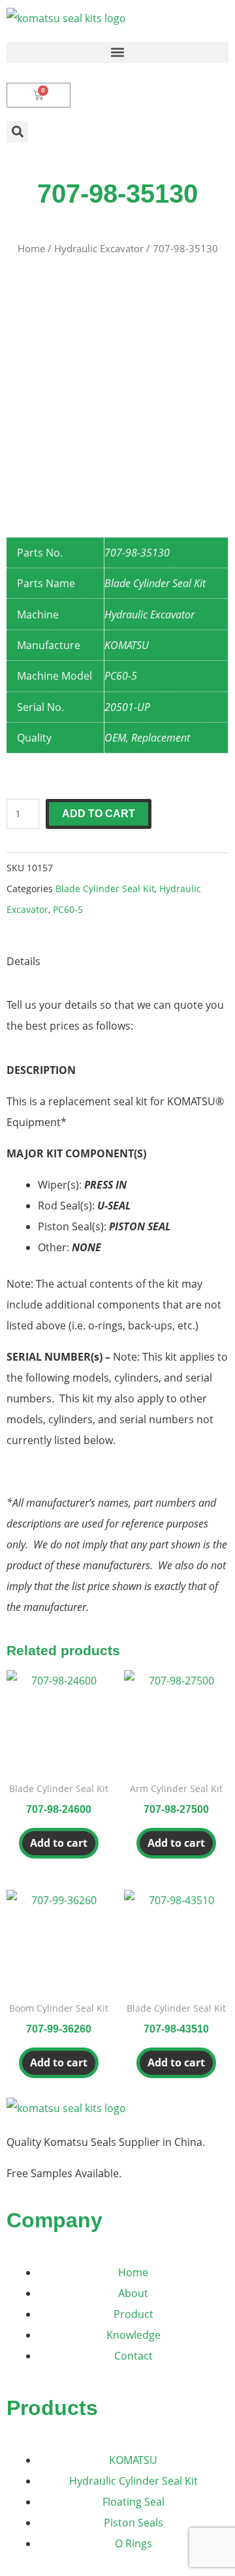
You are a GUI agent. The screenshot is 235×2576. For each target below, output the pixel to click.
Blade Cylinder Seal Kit (105, 889)
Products (52, 2408)
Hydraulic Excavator (99, 248)
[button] (117, 52)
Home (31, 248)
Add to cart (99, 814)
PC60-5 (68, 909)
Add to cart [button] (59, 1843)
